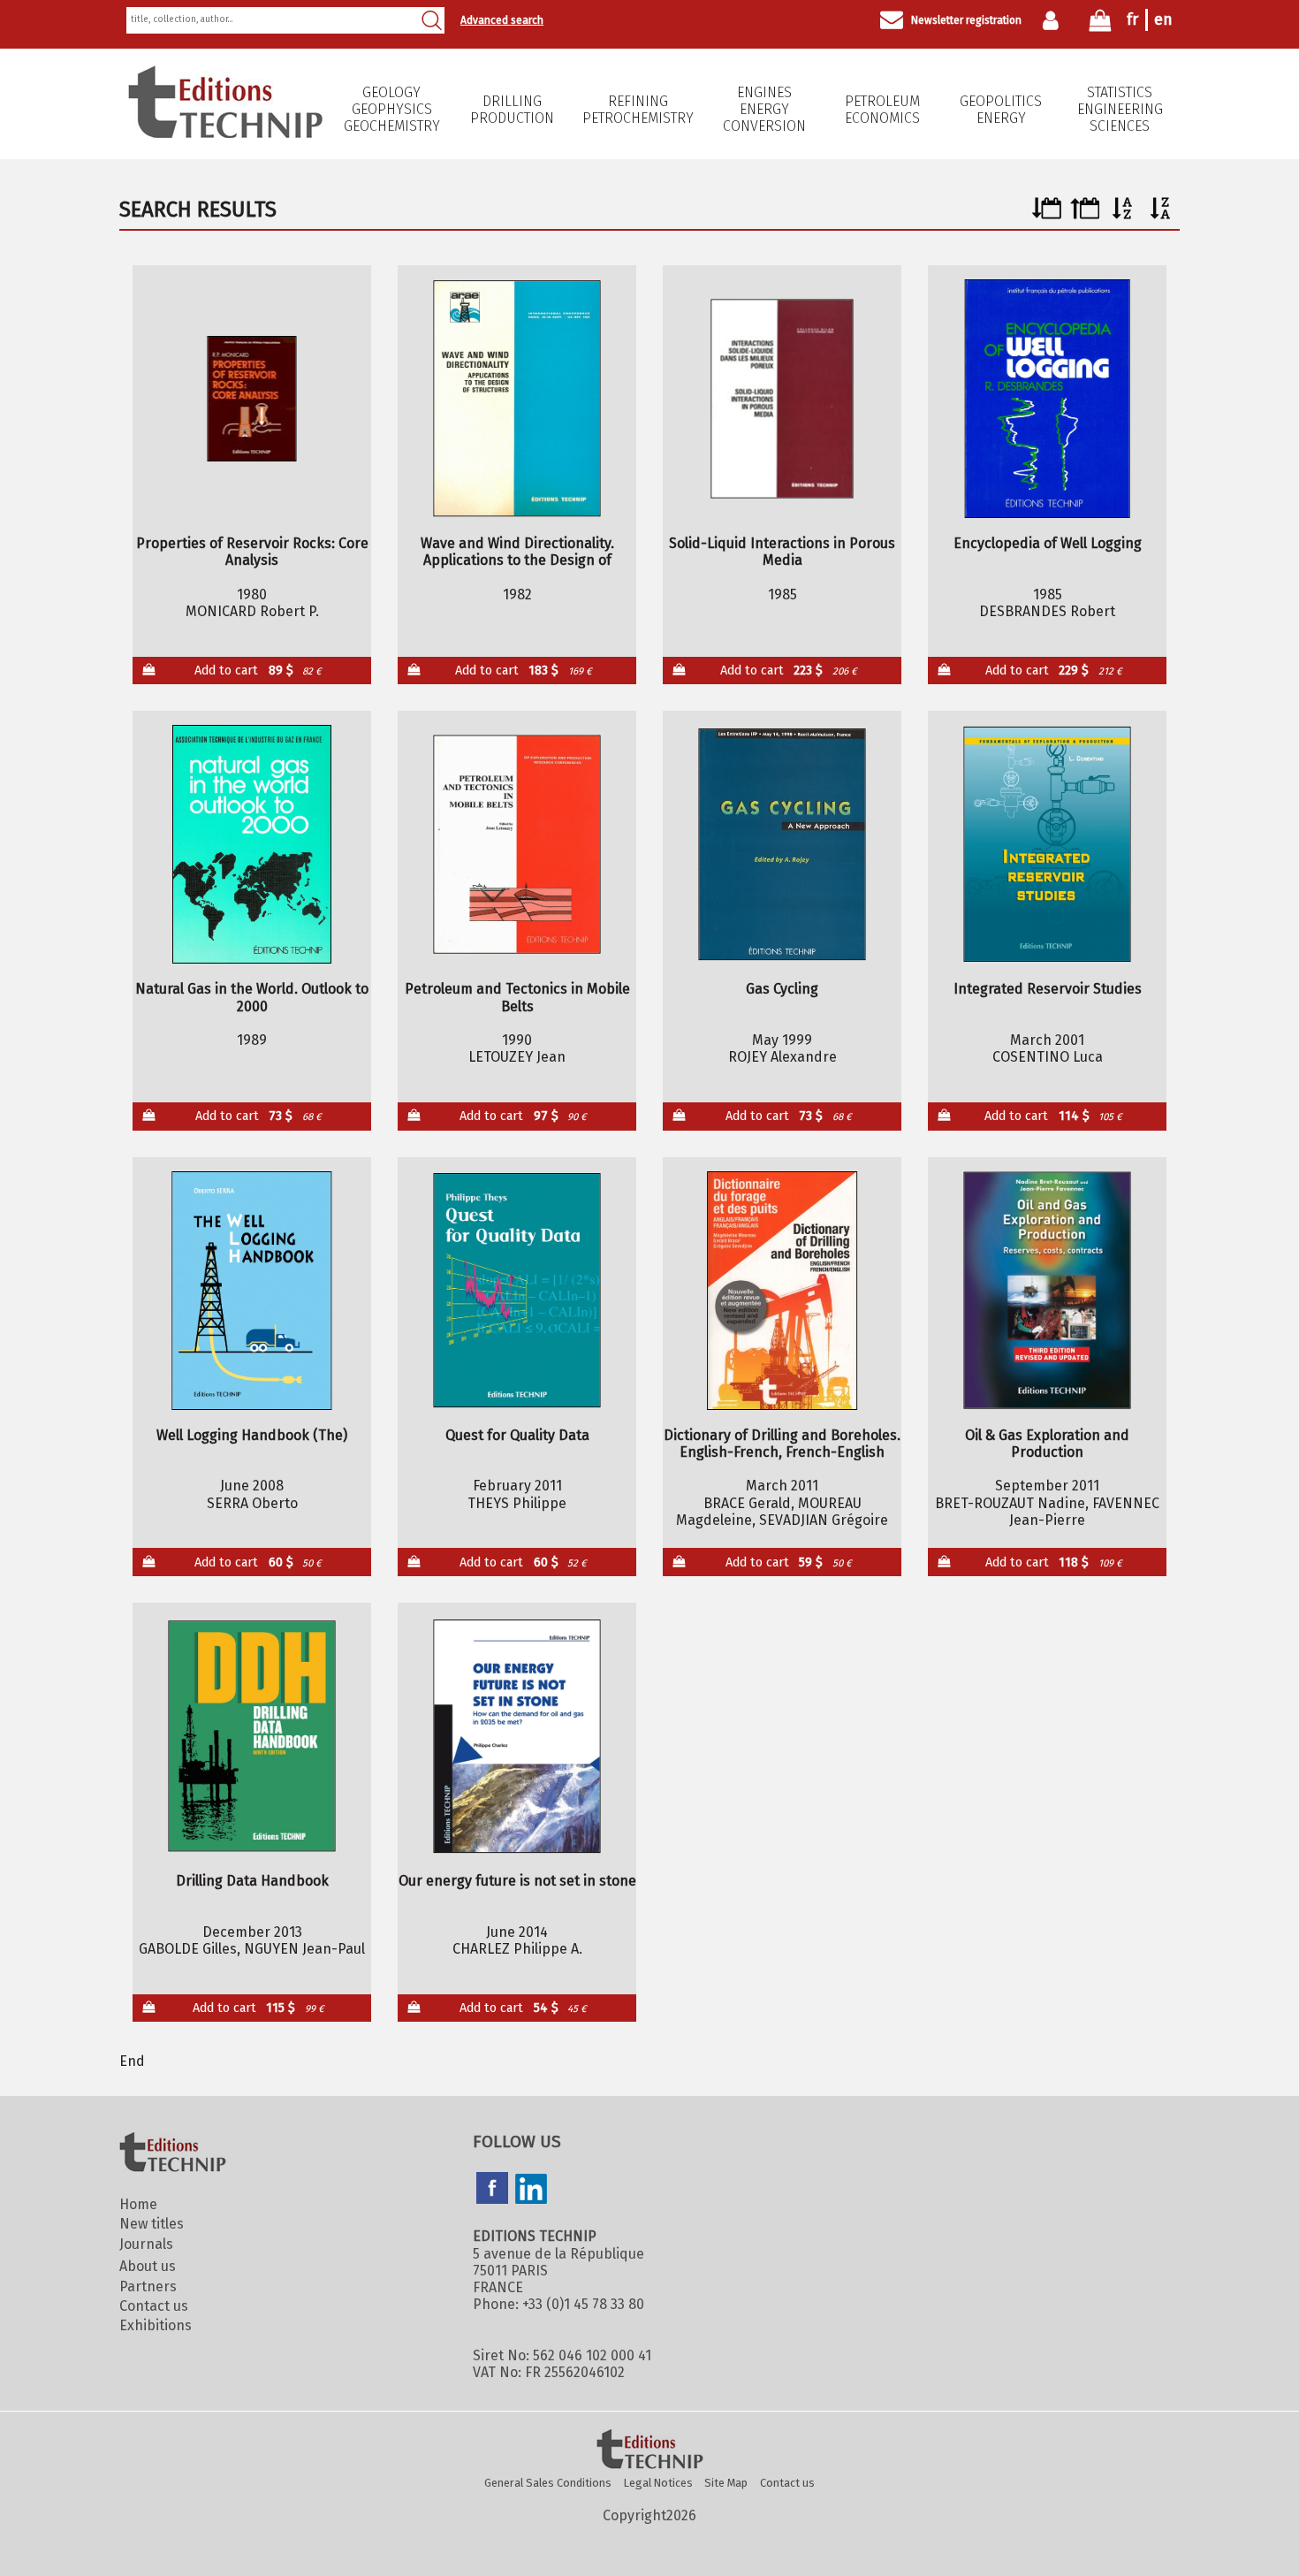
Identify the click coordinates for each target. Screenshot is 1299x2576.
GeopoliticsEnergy (1001, 110)
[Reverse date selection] (1085, 214)
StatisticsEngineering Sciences (1120, 109)
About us (148, 2266)
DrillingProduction (512, 110)
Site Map (726, 2483)
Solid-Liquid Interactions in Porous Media (782, 552)
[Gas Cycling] (782, 844)
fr (1132, 19)
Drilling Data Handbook (252, 1881)
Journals (146, 2244)
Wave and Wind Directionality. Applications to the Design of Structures (517, 552)
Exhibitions (156, 2325)
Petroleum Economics (882, 110)
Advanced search (502, 20)
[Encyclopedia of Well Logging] (1048, 399)
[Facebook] (492, 2190)
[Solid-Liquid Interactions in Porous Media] (782, 399)
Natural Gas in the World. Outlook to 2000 (252, 997)
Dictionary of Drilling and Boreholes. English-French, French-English (782, 1444)
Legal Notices (658, 2483)
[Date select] (1047, 214)
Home (138, 2204)
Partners (148, 2286)
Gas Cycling (782, 989)
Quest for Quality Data (517, 1435)
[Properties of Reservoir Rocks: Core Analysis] (252, 399)
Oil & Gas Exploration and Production (1047, 1444)
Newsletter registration (966, 20)
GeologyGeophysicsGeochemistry (392, 109)
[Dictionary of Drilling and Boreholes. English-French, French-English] (782, 1291)
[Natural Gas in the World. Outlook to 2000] (252, 844)
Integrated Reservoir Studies (1048, 989)
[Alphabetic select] (1123, 214)
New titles (152, 2224)
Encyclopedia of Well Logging (1048, 543)
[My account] (1055, 20)
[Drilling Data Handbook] (252, 1736)
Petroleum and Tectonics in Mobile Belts (517, 997)
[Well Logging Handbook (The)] (252, 1291)
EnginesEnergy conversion (764, 109)
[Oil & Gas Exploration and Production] (1048, 1291)
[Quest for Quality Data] (517, 1291)
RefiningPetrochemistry (638, 110)
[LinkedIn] (531, 2191)
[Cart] (1100, 24)
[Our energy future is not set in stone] (517, 1736)
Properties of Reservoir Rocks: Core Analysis (252, 552)
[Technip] (225, 133)
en (1163, 19)
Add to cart (258, 671)
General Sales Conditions (548, 2483)
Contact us (154, 2306)
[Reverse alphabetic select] (1161, 214)
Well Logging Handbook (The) (252, 1435)
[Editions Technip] (649, 2450)
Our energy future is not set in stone (517, 1881)
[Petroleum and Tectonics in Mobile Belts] (517, 844)
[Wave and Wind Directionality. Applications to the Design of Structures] (517, 399)
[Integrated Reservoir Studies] (1048, 844)
